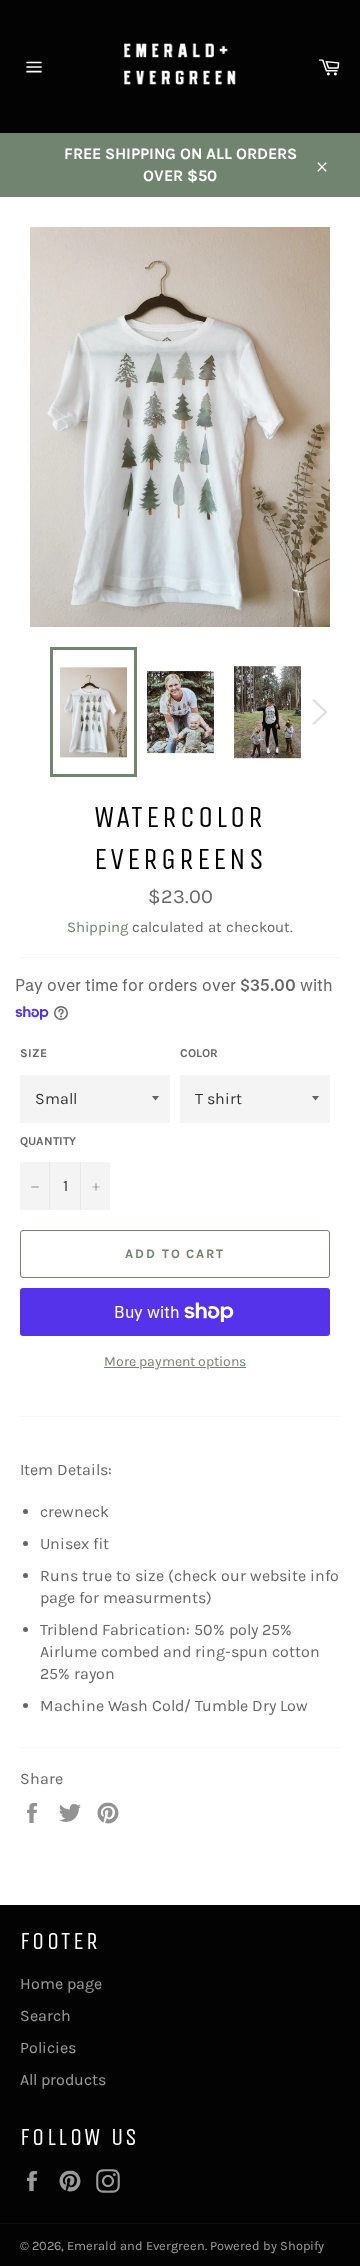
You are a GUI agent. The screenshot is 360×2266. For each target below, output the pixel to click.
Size (33, 1053)
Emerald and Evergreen (136, 2245)
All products (63, 2079)
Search (45, 2015)
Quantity (48, 1141)
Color (199, 1053)
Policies (48, 2047)
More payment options (175, 1361)
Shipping (97, 927)
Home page (61, 1983)
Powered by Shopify (267, 2245)
